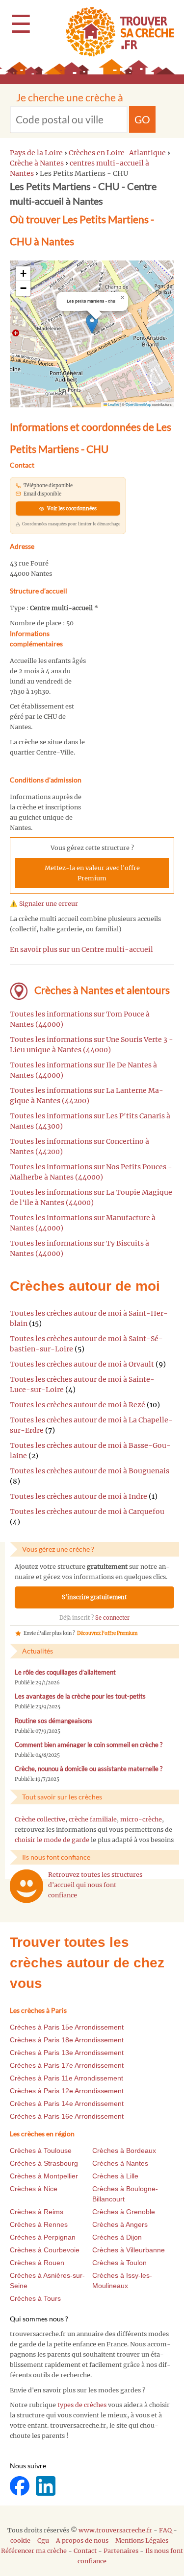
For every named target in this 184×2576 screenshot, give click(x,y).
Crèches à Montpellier (44, 2176)
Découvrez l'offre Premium (107, 1633)
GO (142, 119)
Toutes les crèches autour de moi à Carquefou (87, 1512)
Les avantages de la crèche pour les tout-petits (80, 1696)
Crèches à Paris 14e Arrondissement (67, 2103)
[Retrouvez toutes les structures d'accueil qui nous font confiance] (26, 1886)
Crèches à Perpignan (43, 2237)
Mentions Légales (142, 2541)
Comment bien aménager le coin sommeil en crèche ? (89, 1745)
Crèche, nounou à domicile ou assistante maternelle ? (89, 1769)
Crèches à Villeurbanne (129, 2250)
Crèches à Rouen (37, 2263)
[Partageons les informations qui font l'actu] (20, 2485)
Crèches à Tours (35, 2298)
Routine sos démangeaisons (53, 1721)
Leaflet (113, 404)
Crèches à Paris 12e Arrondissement (67, 2091)
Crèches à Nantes (120, 2163)
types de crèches (82, 2405)
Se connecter (112, 1618)
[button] (92, 324)
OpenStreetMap (138, 404)
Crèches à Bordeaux (124, 2151)
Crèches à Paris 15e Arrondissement (67, 2027)
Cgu (43, 2541)
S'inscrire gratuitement (94, 1597)
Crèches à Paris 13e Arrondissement (67, 2053)
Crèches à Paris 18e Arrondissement (67, 2040)
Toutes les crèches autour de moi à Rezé (78, 1405)
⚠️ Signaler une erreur (44, 904)
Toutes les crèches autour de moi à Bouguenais (90, 1471)
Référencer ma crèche (34, 2551)
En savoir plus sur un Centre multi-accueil (81, 949)
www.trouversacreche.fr (115, 2530)
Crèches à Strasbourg (44, 2163)
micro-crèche (141, 1819)
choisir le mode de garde (52, 1840)
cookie (20, 2541)
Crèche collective (40, 1819)
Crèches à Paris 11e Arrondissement (66, 2078)
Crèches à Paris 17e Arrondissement (67, 2065)
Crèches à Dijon (117, 2237)
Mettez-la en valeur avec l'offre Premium (92, 873)
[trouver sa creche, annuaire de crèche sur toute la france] (116, 32)
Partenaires (121, 2551)
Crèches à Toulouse (41, 2151)
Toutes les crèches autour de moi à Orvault (82, 1364)
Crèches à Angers (120, 2224)
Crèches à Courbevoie (45, 2250)
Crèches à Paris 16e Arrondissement (67, 2116)
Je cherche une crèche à (70, 97)
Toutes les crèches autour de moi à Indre (79, 1496)
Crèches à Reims (37, 2212)
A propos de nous (82, 2541)
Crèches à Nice (34, 2189)
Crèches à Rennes (39, 2224)
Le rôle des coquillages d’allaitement (65, 1672)
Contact (85, 2551)
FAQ (165, 2530)
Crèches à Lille (115, 2176)
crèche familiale (93, 1819)
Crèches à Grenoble (124, 2212)
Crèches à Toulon (119, 2263)
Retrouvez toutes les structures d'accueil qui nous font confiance (95, 1885)
